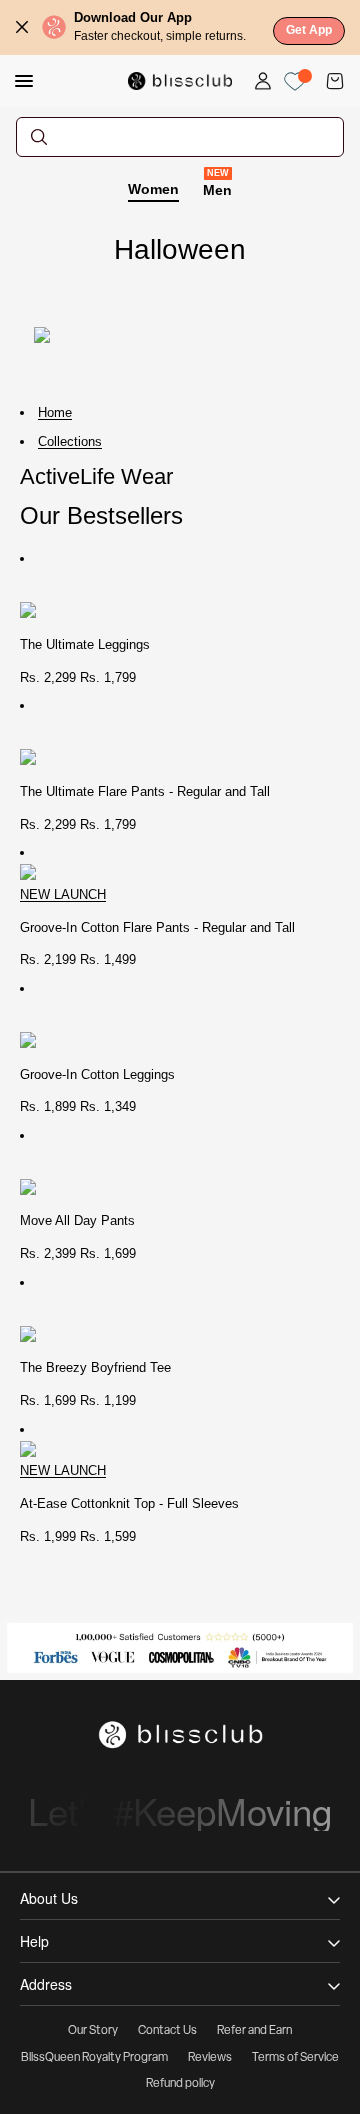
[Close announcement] (22, 27)
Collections (70, 441)
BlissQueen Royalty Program (94, 2058)
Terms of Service (295, 2058)
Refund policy (180, 2084)
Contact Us (167, 2031)
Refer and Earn (254, 2031)
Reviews (210, 2058)
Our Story (93, 2031)
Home (55, 412)
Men (217, 189)
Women (153, 189)
